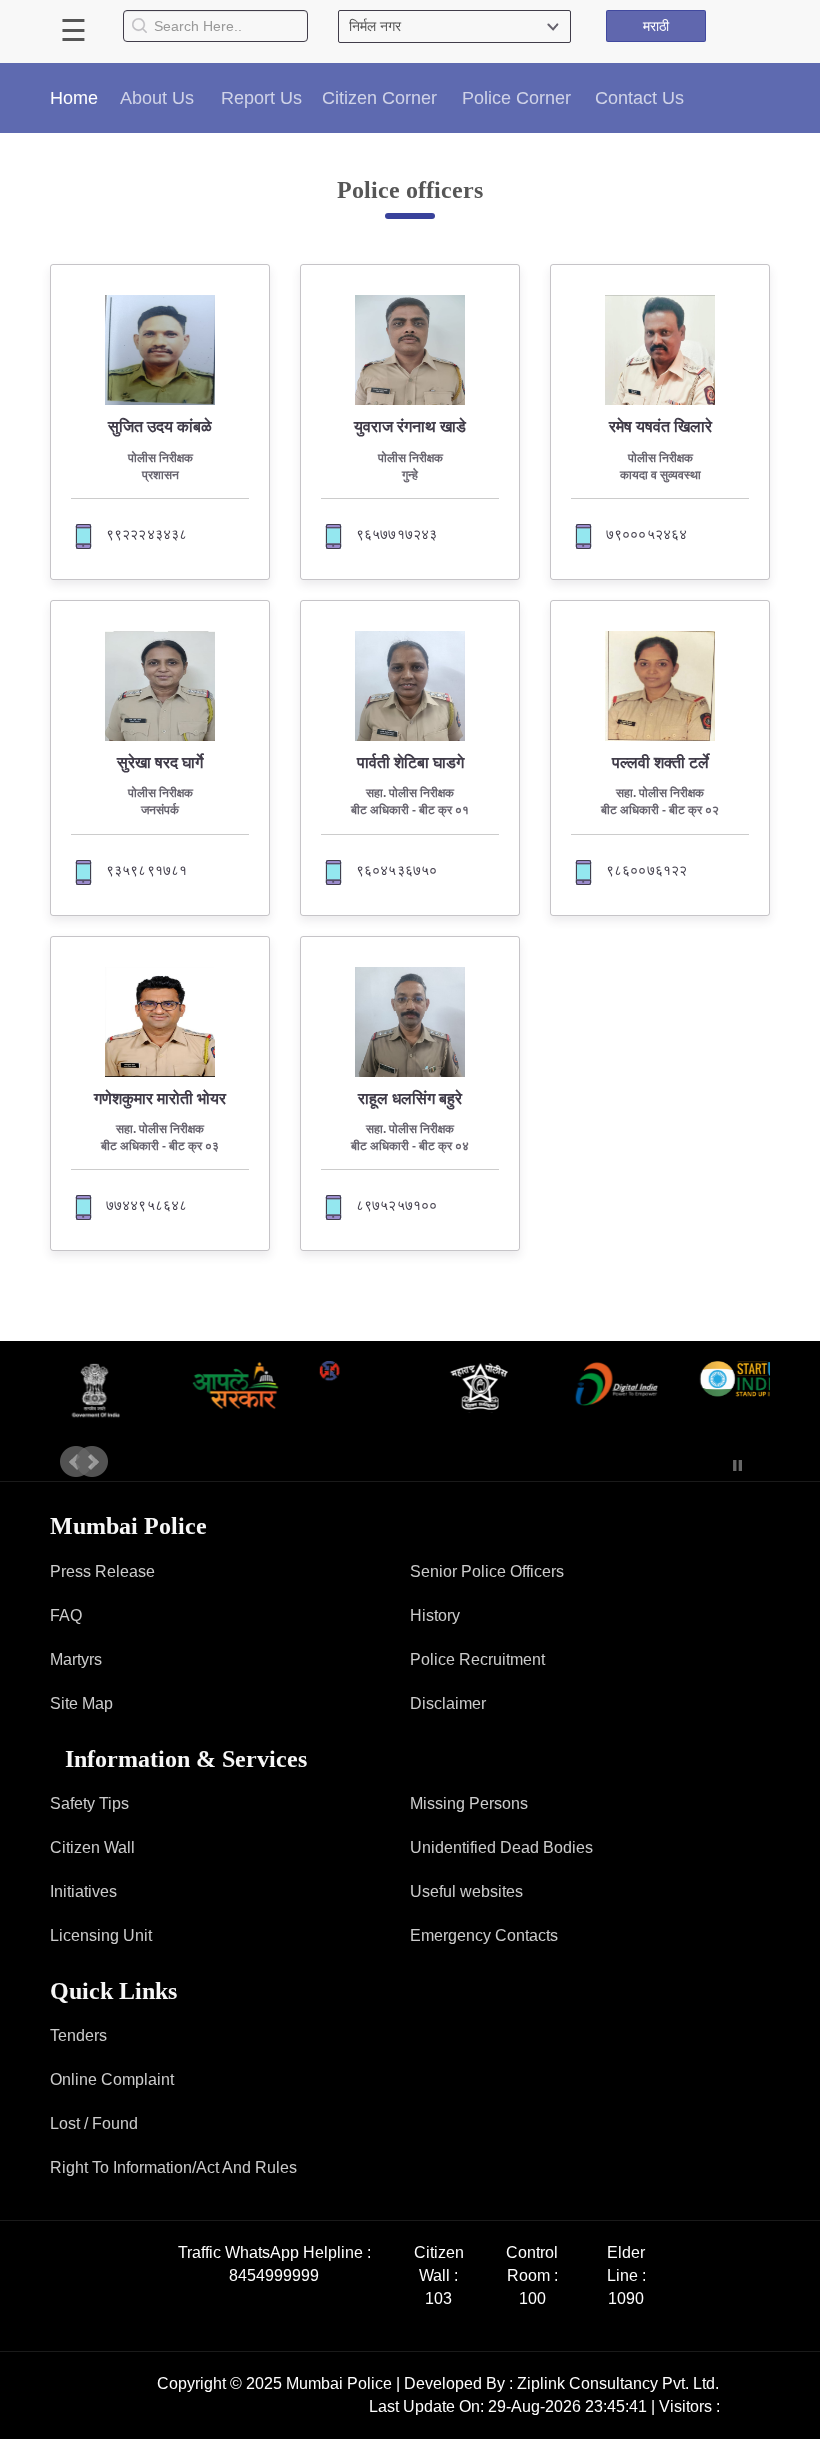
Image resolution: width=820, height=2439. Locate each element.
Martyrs (76, 1659)
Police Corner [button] (516, 98)
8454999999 (274, 2275)
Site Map (81, 1703)
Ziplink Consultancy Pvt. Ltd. (618, 2383)
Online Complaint (112, 2079)
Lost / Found (94, 2123)
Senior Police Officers (487, 1571)
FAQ (66, 1615)
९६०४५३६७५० (397, 870)
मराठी (656, 26)
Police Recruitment (477, 1659)
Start (708, 1465)
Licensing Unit (101, 1935)
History (435, 1615)
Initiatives (83, 1891)
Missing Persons (469, 1803)
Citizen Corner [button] (379, 98)
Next (92, 1462)
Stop (737, 1465)
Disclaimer (448, 1703)
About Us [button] (157, 98)
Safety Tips (89, 1803)
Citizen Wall (92, 1847)
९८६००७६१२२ (647, 870)
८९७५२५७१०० (397, 1205)
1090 (626, 2298)
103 (438, 2298)
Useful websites (466, 1891)
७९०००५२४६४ (647, 534)
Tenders (78, 2035)
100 (532, 2298)
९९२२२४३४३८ (147, 534)
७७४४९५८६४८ (147, 1205)
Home (74, 98)
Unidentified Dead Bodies (501, 1847)
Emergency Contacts (484, 1935)
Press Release (102, 1571)
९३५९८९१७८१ (147, 870)
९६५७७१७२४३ (397, 534)
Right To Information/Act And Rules (173, 2167)
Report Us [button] (261, 98)
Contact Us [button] (639, 98)
